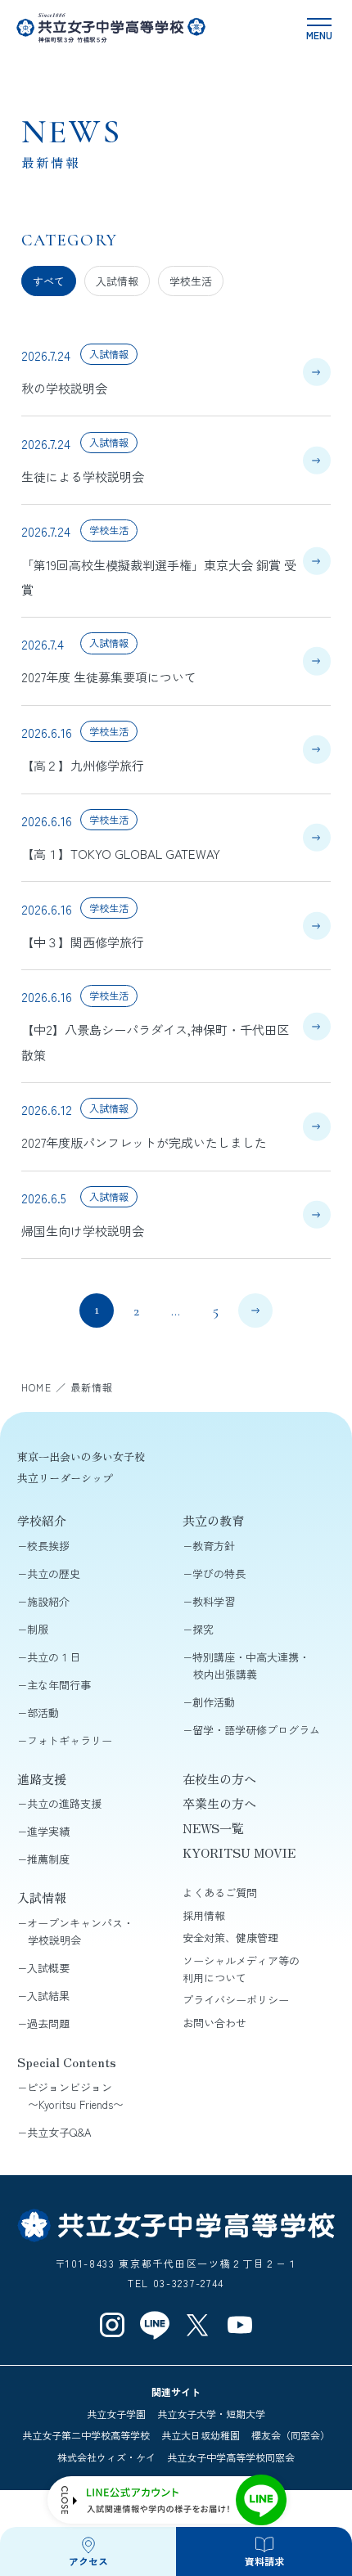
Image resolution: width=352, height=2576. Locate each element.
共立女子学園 (116, 2414)
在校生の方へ (219, 1778)
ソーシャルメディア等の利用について (241, 1969)
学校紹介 (42, 1520)
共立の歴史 (54, 1573)
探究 (203, 1629)
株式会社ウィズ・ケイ (106, 2457)
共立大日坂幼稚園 (201, 2435)
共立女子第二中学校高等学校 (86, 2435)
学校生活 (191, 281)
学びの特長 (219, 1573)
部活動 (43, 1713)
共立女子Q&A (59, 2132)
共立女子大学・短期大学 (211, 2414)
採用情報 (204, 1915)
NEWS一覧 (213, 1827)
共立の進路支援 (64, 1803)
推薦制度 (48, 1859)
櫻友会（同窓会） (291, 2435)
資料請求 (264, 2561)
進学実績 (48, 1831)
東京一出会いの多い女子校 (81, 1457)
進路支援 (42, 1778)
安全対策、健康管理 (230, 1938)
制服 (38, 1629)
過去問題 (48, 2023)
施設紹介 (48, 1601)
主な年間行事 (59, 1685)
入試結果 (48, 1996)
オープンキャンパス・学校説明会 (80, 1931)
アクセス (88, 2561)
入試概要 (48, 1968)
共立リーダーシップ (65, 1478)
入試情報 (117, 281)
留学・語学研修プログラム (256, 1730)
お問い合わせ (214, 2023)
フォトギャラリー (70, 1740)
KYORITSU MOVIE (239, 1852)
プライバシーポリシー (236, 2000)
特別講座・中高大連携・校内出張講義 (251, 1666)
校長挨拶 (48, 1546)
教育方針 (214, 1546)
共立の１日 (54, 1657)
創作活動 (214, 1702)
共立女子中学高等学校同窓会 (231, 2457)
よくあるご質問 (220, 1893)
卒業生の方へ (219, 1803)
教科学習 (214, 1601)
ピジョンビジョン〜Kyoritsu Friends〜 (75, 2096)
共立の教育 (213, 1520)
